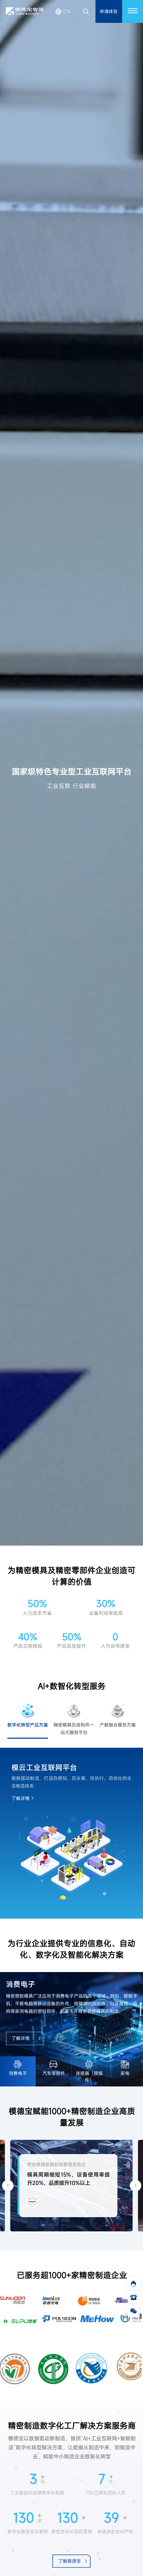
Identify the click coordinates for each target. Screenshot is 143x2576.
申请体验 (109, 11)
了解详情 (20, 1798)
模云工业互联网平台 (44, 1767)
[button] (8, 2185)
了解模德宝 (70, 2561)
